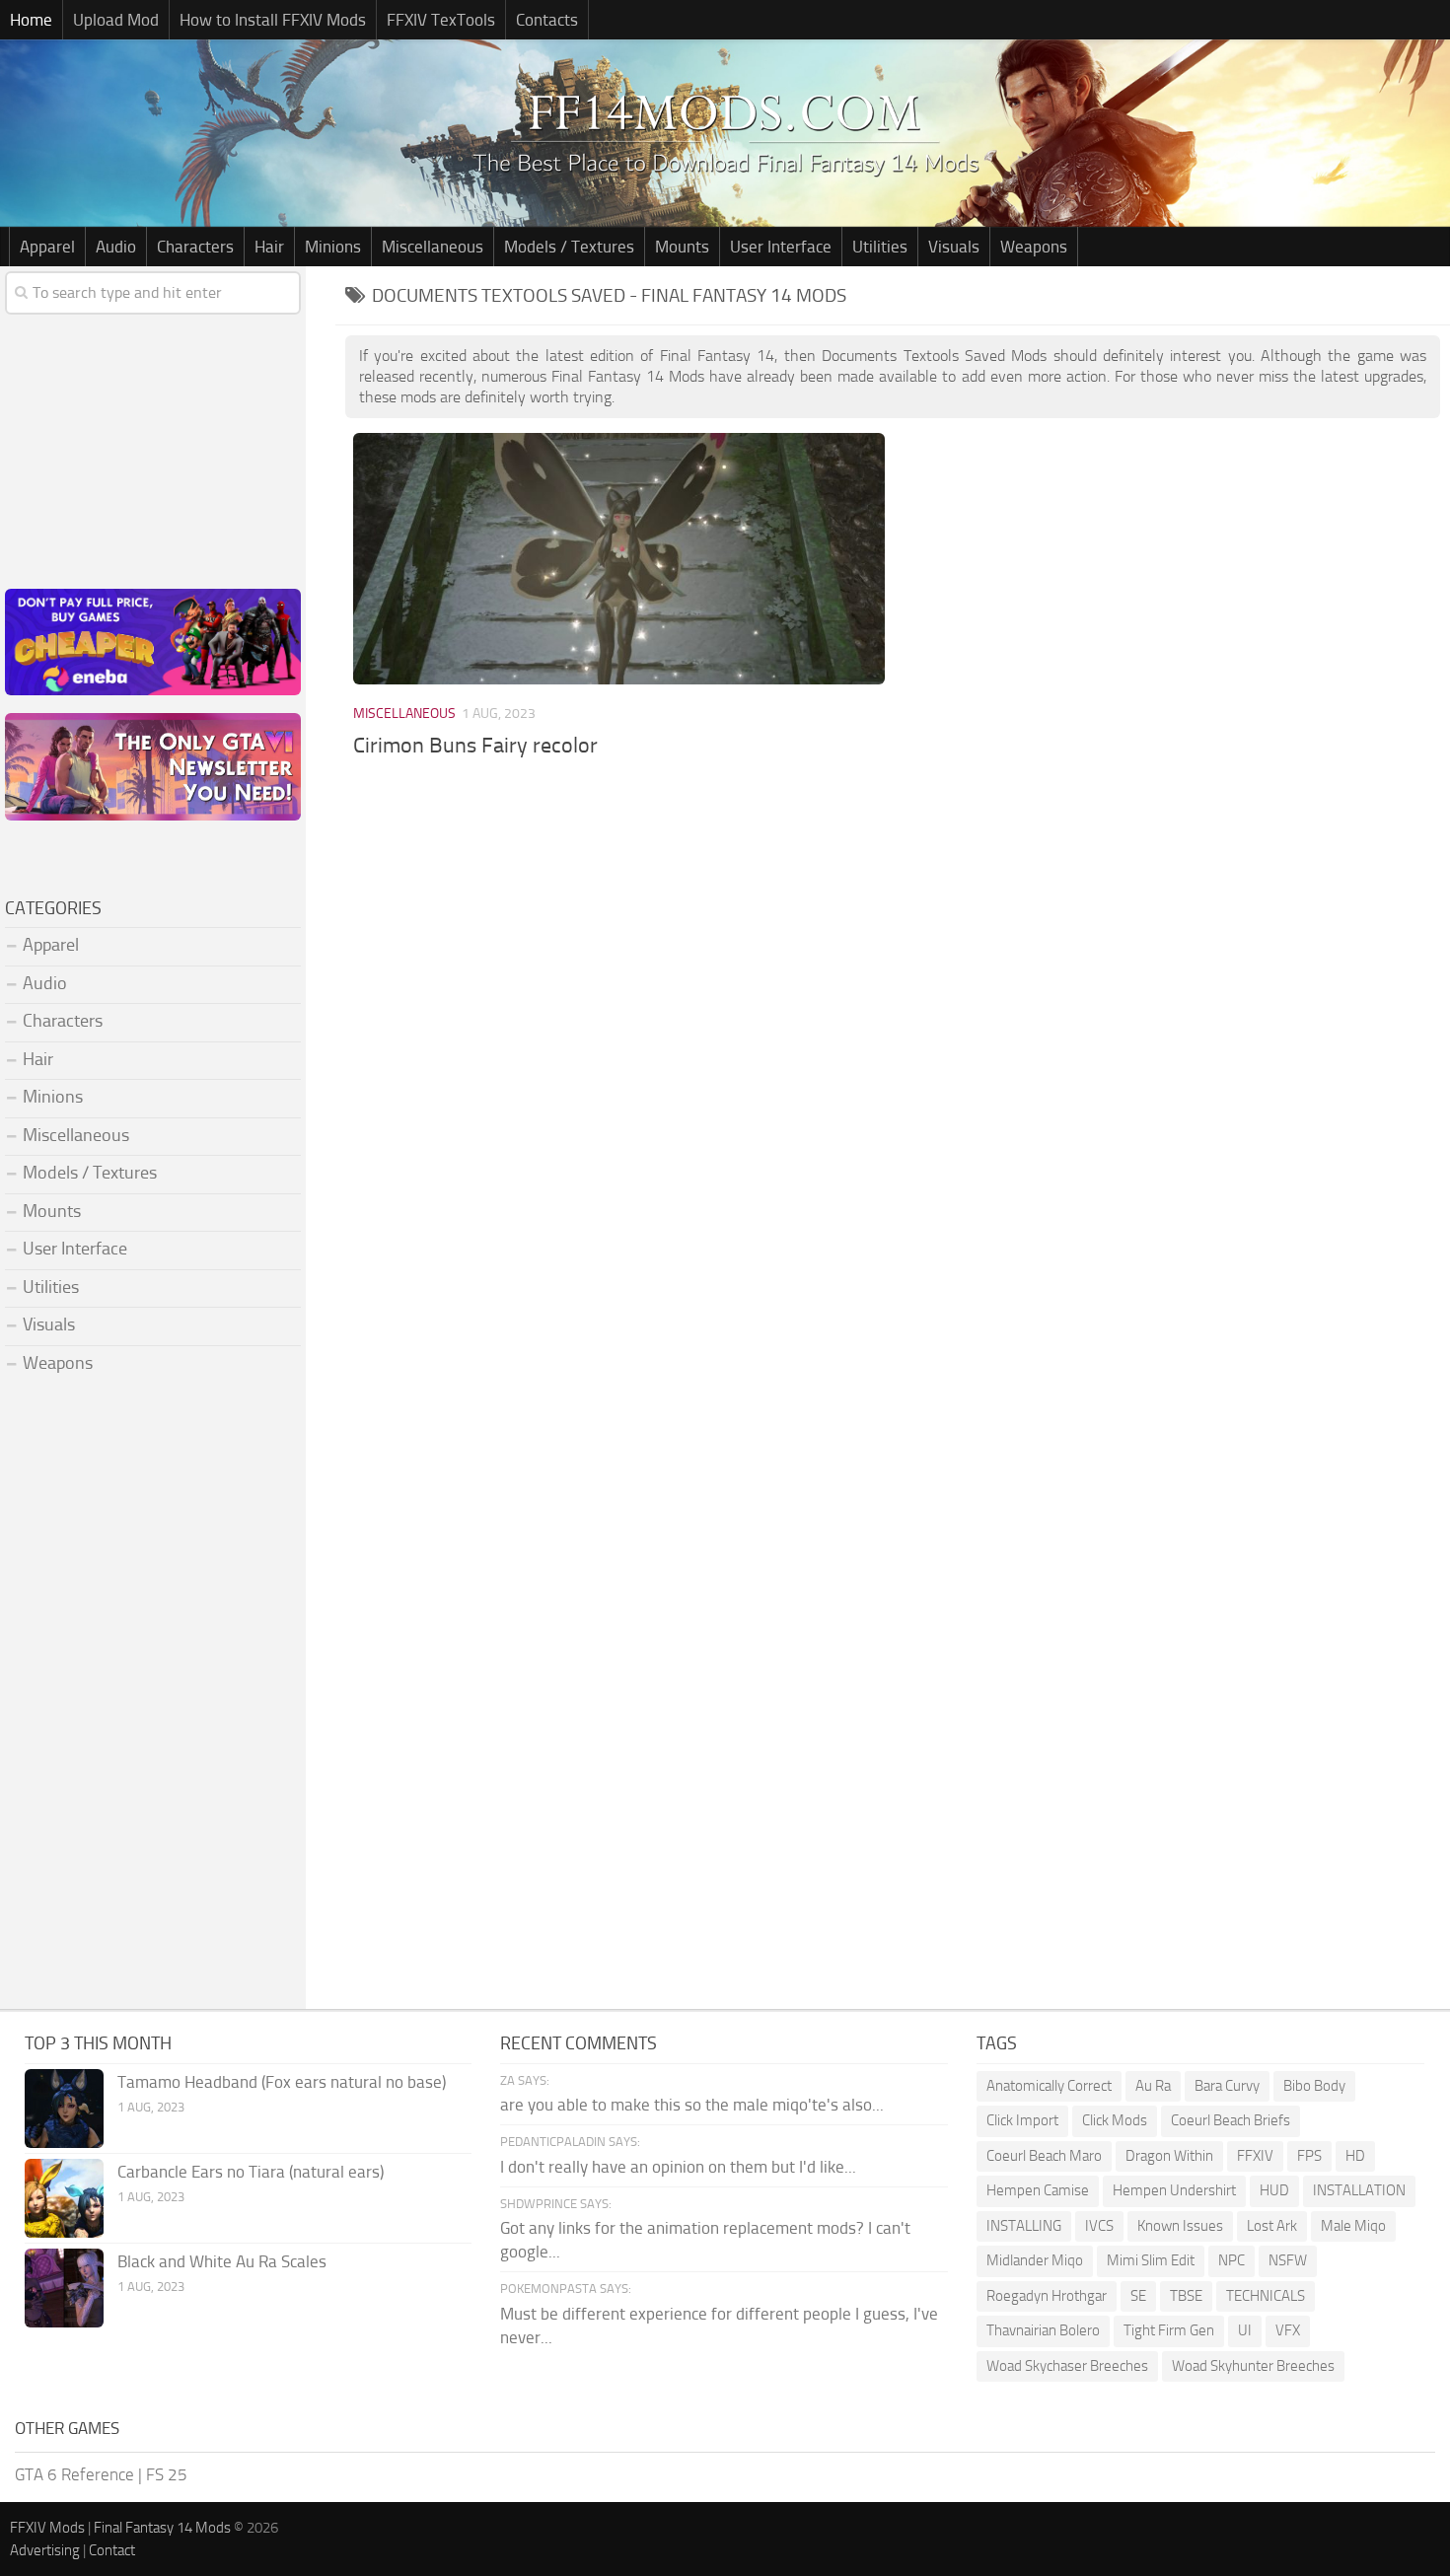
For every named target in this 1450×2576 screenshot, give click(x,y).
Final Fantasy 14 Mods (162, 2528)
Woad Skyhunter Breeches (1253, 2366)
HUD (1274, 2190)
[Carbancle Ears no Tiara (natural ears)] (64, 2198)
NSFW (1288, 2260)
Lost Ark (1272, 2226)
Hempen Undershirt (1174, 2190)
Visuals (954, 247)
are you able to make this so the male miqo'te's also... (692, 2105)
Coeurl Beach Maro (1044, 2156)
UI (1245, 2330)
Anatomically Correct (1049, 2086)
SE (1138, 2296)
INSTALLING (1024, 2226)
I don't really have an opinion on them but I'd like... (678, 2167)
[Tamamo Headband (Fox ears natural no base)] (64, 2109)
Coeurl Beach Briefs (1231, 2120)
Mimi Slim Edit (1151, 2260)
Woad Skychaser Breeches (1067, 2366)
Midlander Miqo (1035, 2260)
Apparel (47, 247)
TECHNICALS (1266, 2296)
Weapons (1034, 247)
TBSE (1186, 2296)
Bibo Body (1314, 2086)
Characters (195, 247)
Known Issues (1180, 2226)
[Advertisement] (893, 931)
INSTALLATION (1359, 2190)
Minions (333, 247)
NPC (1232, 2260)
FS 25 (167, 2474)
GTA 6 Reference (74, 2474)
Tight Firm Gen (1169, 2330)
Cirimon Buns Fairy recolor (475, 746)
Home (31, 20)
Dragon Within (1169, 2156)
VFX (1288, 2330)
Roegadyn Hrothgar (1047, 2296)
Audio (116, 247)
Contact (112, 2550)
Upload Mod (116, 20)
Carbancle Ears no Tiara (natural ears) (251, 2172)
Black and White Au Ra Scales (222, 2261)
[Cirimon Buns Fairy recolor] (618, 558)
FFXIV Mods (47, 2528)
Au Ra (1153, 2086)
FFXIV (1255, 2156)
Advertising (45, 2550)
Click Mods (1115, 2120)
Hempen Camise (1038, 2190)
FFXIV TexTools (441, 20)
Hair (269, 247)
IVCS (1099, 2226)
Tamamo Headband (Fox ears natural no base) (282, 2082)
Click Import (1022, 2120)
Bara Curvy (1227, 2086)
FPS (1309, 2156)
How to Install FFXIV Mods (273, 20)
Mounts (682, 247)
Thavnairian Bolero (1043, 2330)
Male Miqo (1353, 2226)
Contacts (547, 20)
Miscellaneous (433, 247)
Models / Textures (569, 247)
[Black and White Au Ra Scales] (64, 2288)
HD (1355, 2156)
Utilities (880, 247)
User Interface (781, 247)
